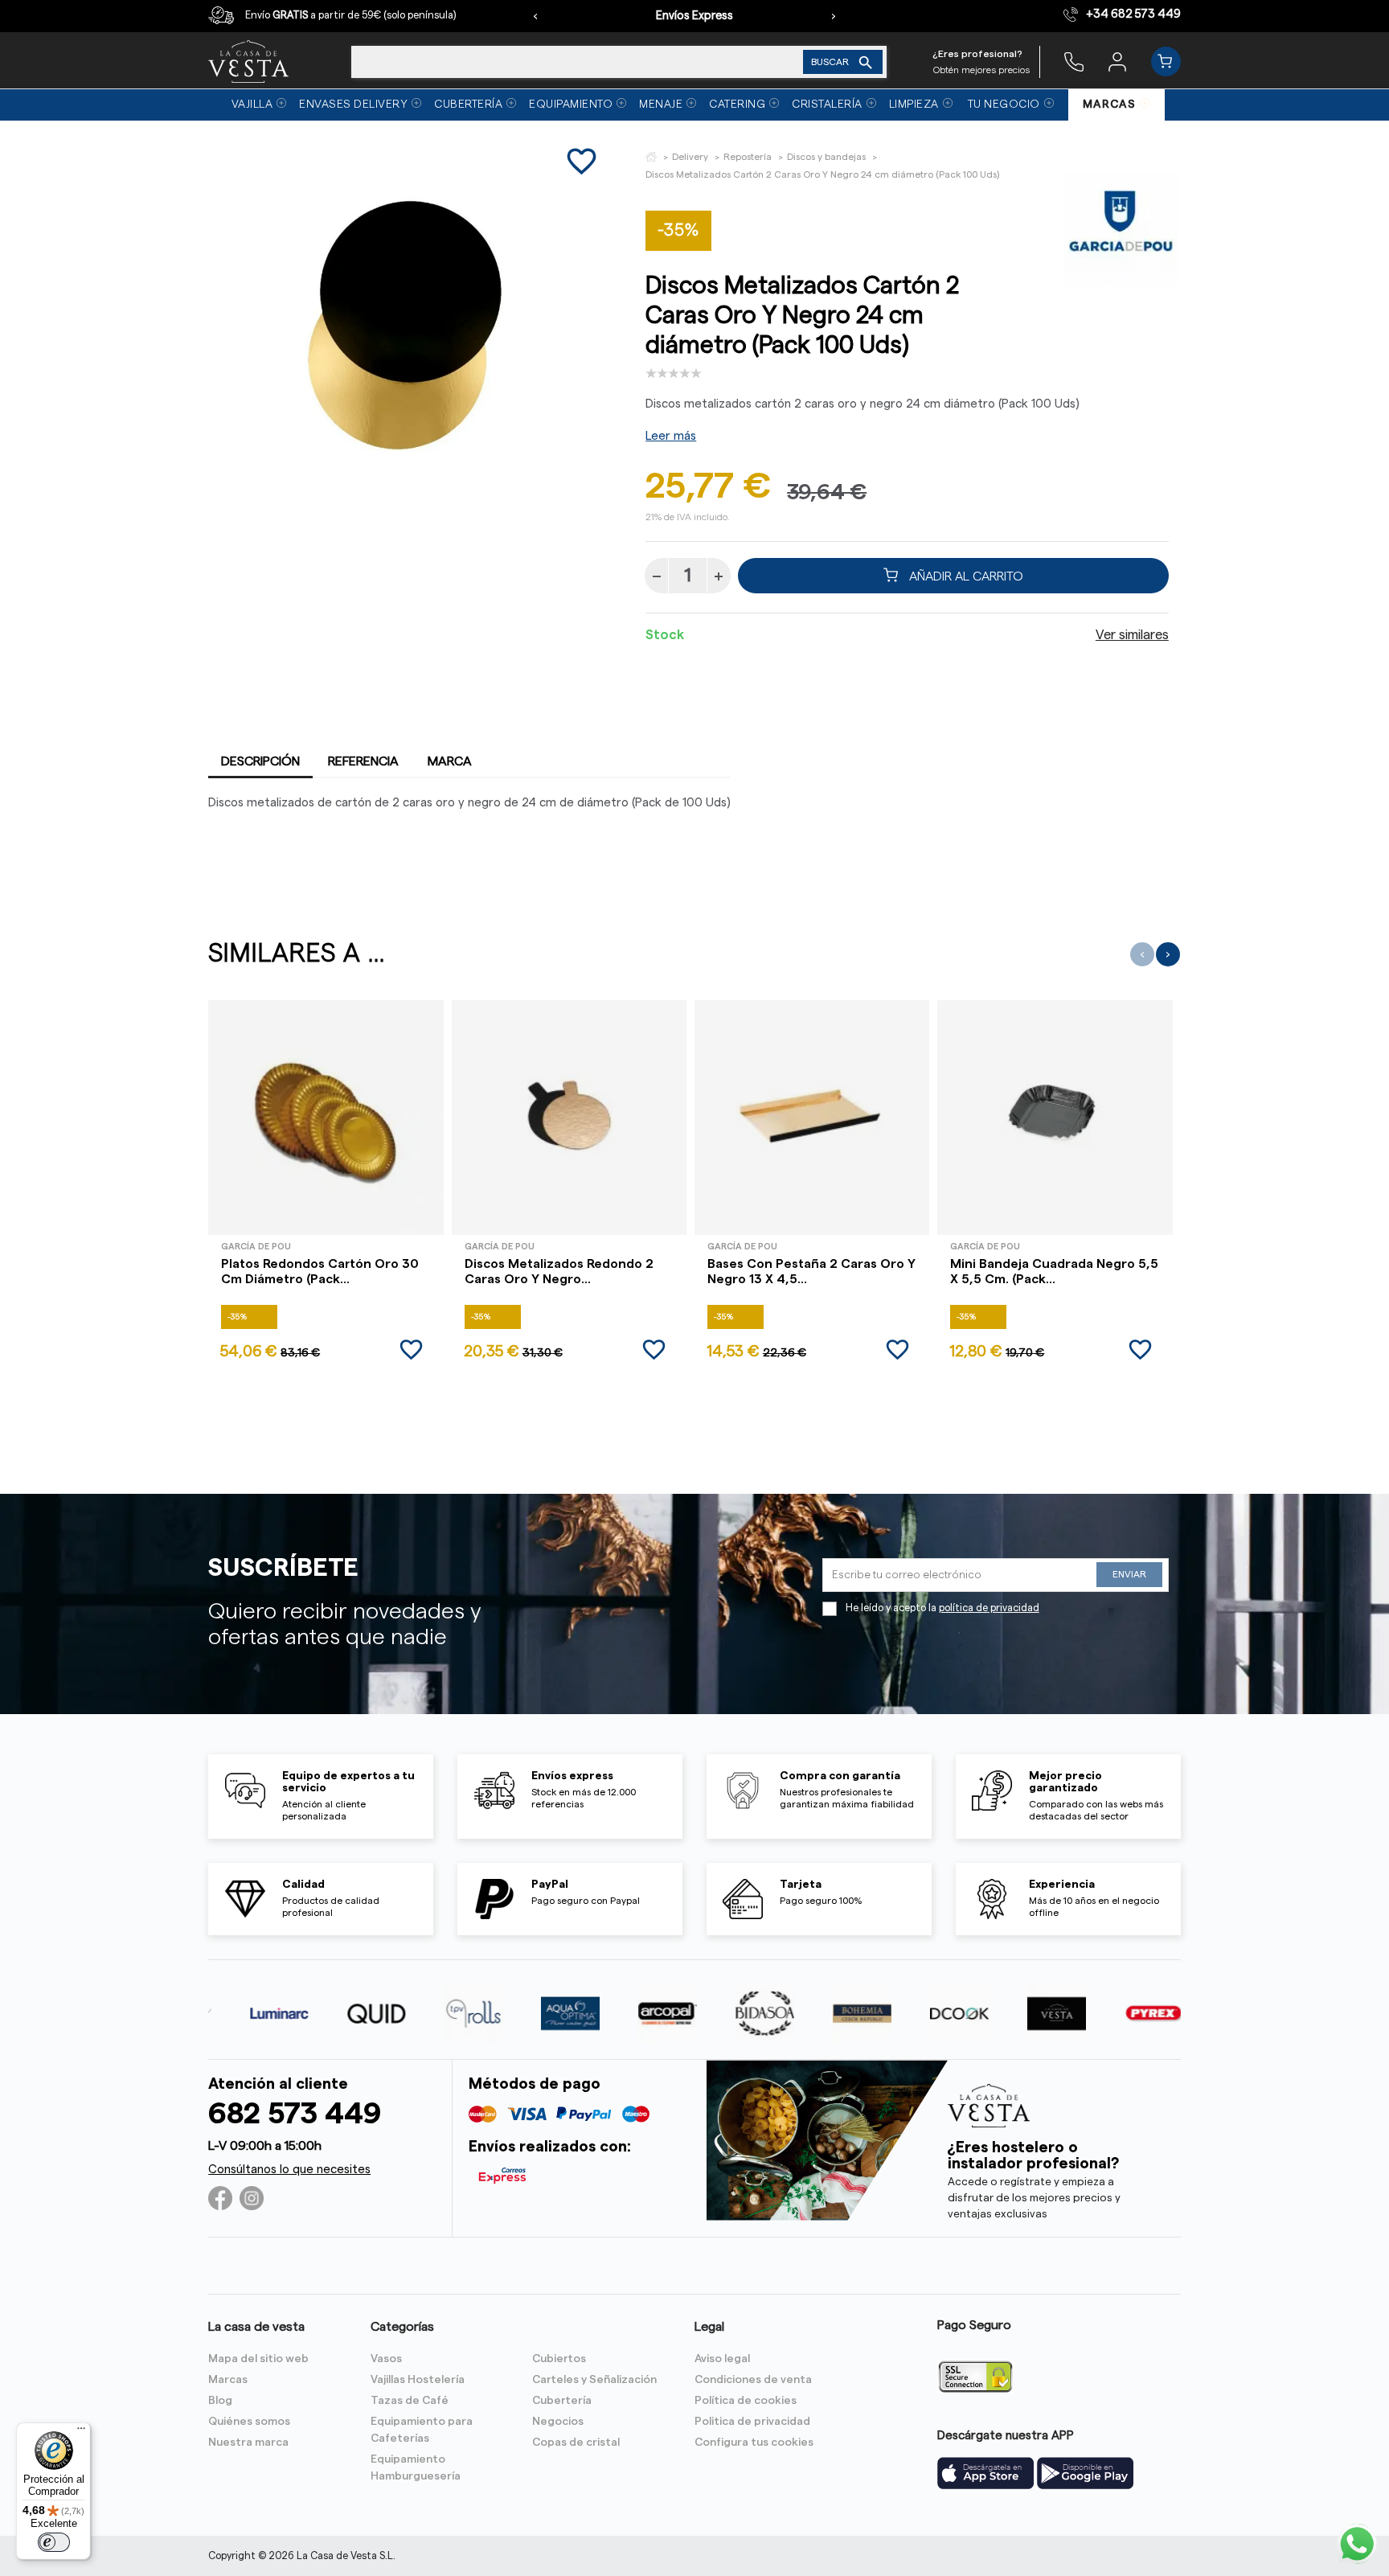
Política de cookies (746, 2401)
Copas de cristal (576, 2443)
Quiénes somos (249, 2422)
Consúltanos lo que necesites (289, 2170)
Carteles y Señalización (594, 2380)
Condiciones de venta (753, 2380)
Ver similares (1132, 635)
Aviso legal (722, 2359)
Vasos (386, 2359)
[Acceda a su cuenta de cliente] (1117, 61)
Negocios (558, 2422)
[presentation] (535, 16)
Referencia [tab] (363, 761)
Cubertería (562, 2401)
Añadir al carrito (965, 576)
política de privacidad (989, 1608)
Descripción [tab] (260, 761)
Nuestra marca (248, 2443)
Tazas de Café (410, 2401)
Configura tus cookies (754, 2443)
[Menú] (81, 2432)
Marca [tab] (450, 761)
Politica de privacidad (752, 2422)
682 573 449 (295, 2114)
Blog (220, 2401)
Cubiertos (559, 2359)
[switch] (54, 2542)
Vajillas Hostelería (418, 2380)
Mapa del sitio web (258, 2359)
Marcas (228, 2380)
